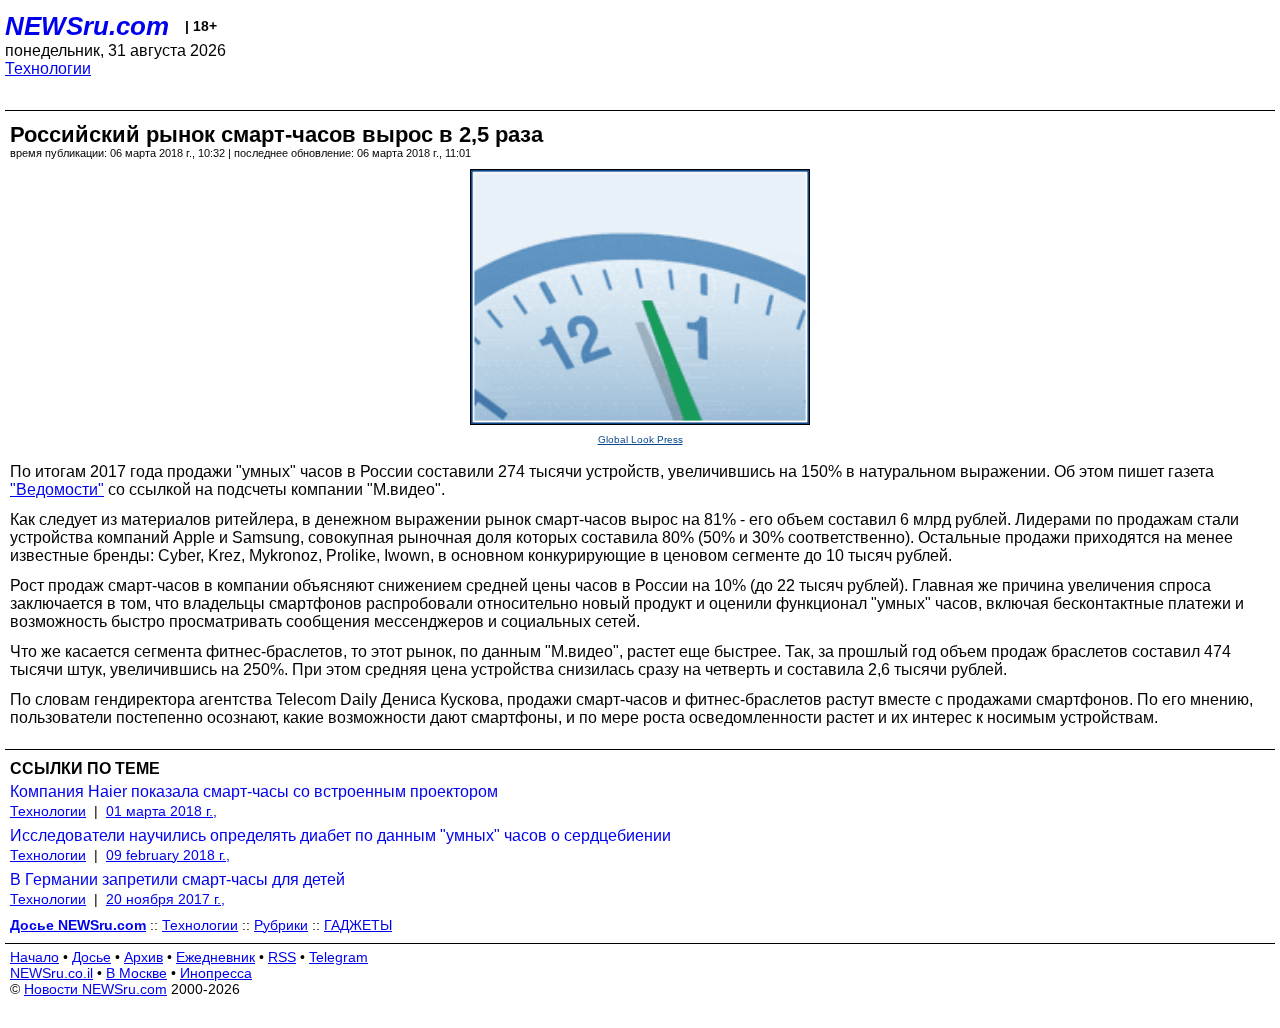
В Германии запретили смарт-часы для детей (177, 879)
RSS (282, 957)
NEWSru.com (87, 26)
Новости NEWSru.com (95, 989)
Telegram (338, 957)
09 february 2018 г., (168, 855)
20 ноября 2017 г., (165, 899)
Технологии (48, 68)
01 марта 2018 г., (161, 811)
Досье (91, 957)
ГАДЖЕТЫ (358, 925)
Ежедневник (215, 957)
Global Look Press (640, 439)
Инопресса (216, 973)
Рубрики (281, 925)
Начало (34, 957)
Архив (143, 957)
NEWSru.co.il (51, 973)
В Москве (136, 973)
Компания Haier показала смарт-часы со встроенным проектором (254, 791)
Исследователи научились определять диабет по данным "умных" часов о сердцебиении (340, 835)
